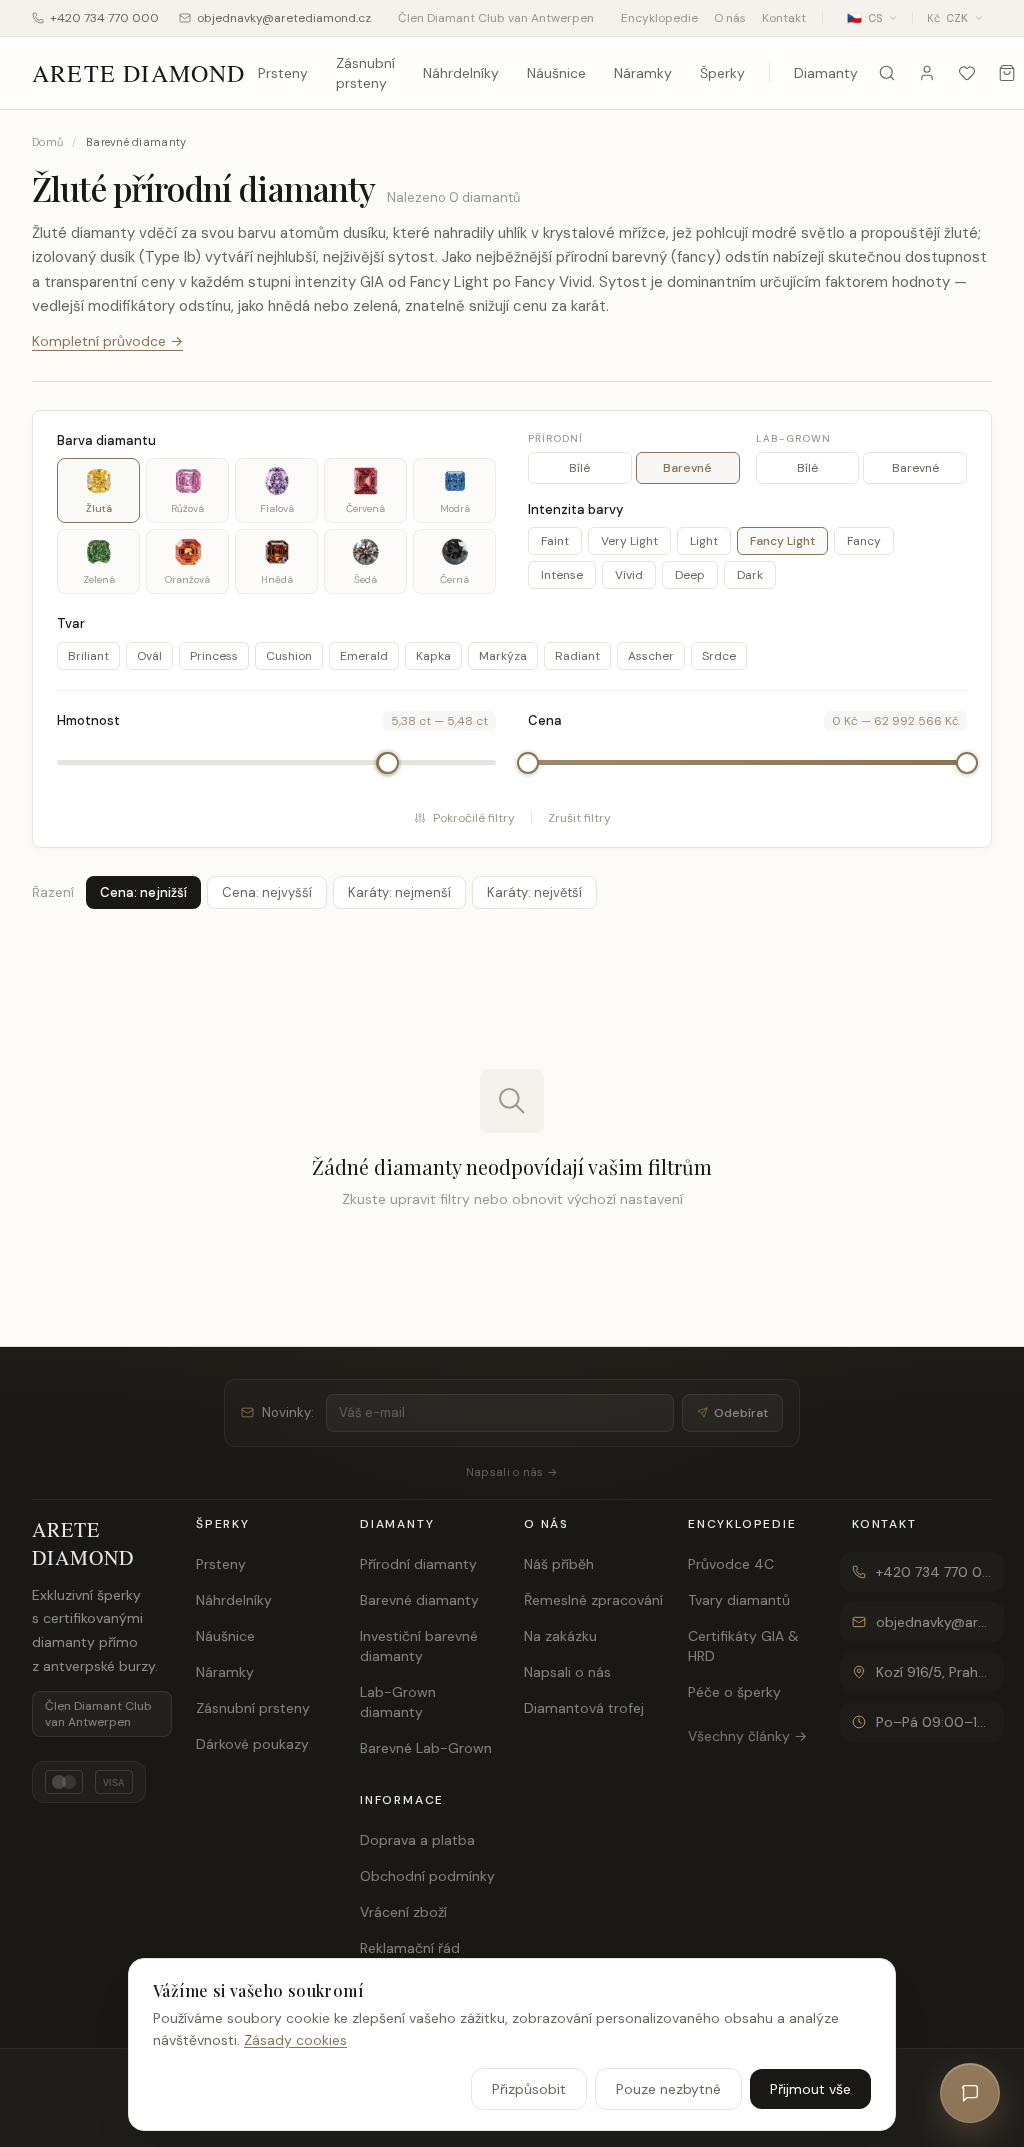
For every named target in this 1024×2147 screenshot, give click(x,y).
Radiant (577, 656)
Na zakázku (560, 1636)
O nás (730, 18)
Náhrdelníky (461, 73)
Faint (555, 541)
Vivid (629, 575)
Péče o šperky (734, 1692)
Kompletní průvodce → (107, 341)
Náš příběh (559, 1564)
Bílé (579, 468)
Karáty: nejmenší (399, 892)
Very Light (629, 541)
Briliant (88, 656)
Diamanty (826, 73)
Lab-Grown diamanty (398, 1702)
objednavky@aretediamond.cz (284, 18)
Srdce (719, 656)
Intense (562, 575)
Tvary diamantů (739, 1600)
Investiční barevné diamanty (419, 1646)
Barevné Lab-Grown (426, 1748)
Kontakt (784, 18)
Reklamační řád (410, 1948)
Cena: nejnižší (143, 892)
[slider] (388, 763)
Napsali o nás (567, 1672)
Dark (750, 575)
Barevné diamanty (419, 1600)
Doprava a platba (417, 1840)
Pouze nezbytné (668, 2089)
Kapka (433, 656)
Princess (214, 656)
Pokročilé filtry (474, 818)
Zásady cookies (295, 2040)
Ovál (149, 656)
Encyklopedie (659, 18)
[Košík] (1007, 73)
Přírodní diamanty (418, 1564)
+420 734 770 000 (104, 18)
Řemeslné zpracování (593, 1600)
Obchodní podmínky (427, 1876)
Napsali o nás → (512, 1472)
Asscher (651, 656)
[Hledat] (887, 73)
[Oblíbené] (967, 73)
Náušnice (556, 73)
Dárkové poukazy (252, 1744)
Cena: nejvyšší (267, 892)
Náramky (643, 73)
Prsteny (283, 73)
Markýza (503, 656)
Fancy (864, 541)
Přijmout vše (810, 2089)
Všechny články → (747, 1736)
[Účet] (927, 73)
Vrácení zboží (403, 1912)
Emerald (364, 656)
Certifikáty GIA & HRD (743, 1646)
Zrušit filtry (579, 818)
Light (704, 541)
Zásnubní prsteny (365, 73)
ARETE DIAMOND (139, 73)
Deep (690, 575)
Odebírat (741, 1413)
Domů (47, 142)
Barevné (687, 468)
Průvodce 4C (731, 1564)
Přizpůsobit (529, 2089)
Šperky (722, 73)
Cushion (289, 656)
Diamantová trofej (584, 1708)
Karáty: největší (534, 892)
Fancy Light (782, 541)
